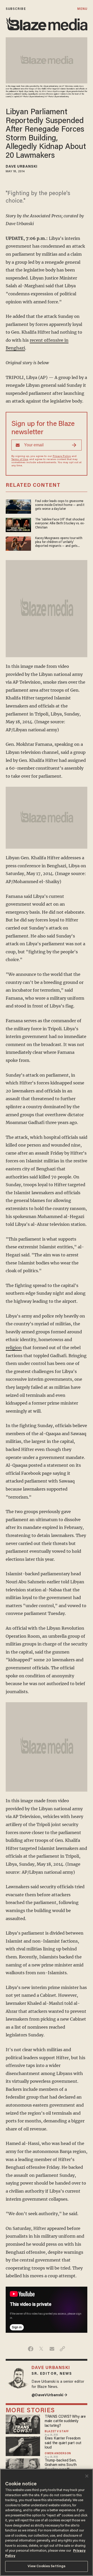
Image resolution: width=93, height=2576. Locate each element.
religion (14, 1348)
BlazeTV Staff (57, 2432)
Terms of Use (20, 460)
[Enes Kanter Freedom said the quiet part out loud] (23, 2446)
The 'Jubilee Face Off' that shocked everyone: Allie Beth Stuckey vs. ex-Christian (60, 524)
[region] (47, 2522)
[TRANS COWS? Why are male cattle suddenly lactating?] (23, 2424)
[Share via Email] (52, 2349)
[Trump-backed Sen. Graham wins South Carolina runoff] (23, 2467)
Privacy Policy (62, 456)
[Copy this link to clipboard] (62, 2349)
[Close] (87, 2476)
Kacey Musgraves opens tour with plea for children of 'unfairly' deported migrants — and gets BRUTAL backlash (59, 543)
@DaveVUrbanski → (49, 2395)
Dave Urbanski (22, 167)
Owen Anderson (58, 2454)
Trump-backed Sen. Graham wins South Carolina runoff (61, 2465)
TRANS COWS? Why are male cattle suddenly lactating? (65, 2421)
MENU (82, 9)
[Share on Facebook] (31, 2349)
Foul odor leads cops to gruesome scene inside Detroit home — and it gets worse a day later (60, 505)
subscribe (16, 9)
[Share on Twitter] (41, 2349)
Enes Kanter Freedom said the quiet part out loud (63, 2443)
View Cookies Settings (47, 2566)
